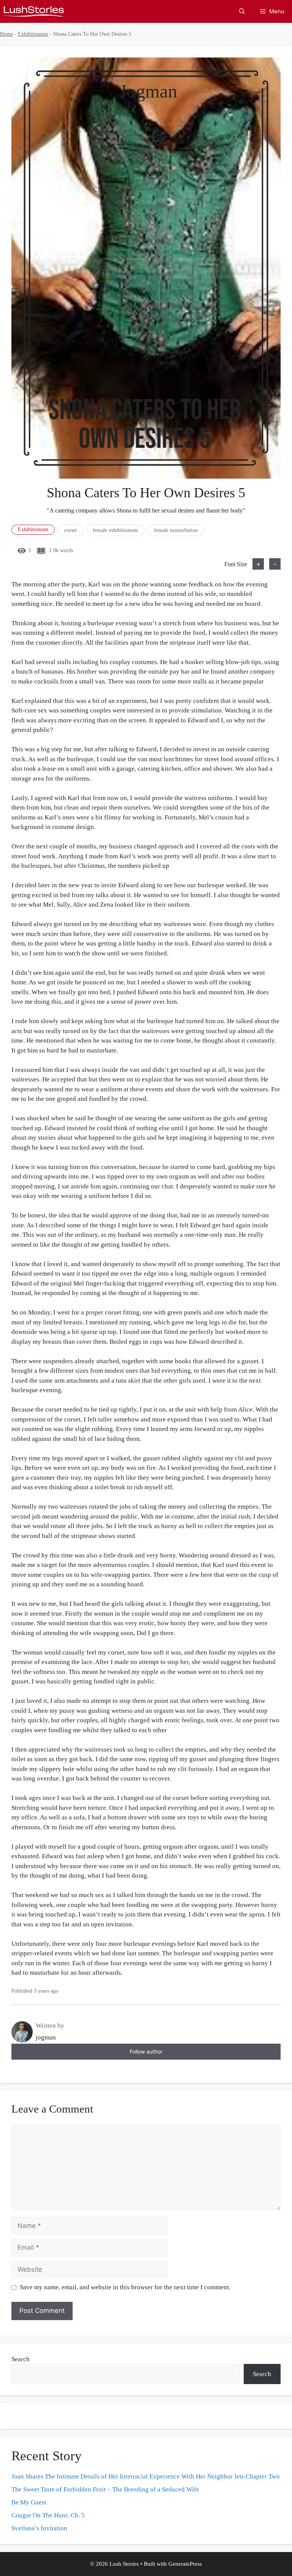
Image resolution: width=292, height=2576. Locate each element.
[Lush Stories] (34, 11)
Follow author (146, 2051)
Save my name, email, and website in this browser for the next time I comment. (125, 2287)
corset (71, 530)
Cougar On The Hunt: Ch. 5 (48, 2515)
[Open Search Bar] (242, 11)
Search (21, 2359)
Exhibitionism (33, 34)
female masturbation (176, 530)
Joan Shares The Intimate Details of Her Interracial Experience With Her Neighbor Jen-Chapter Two (146, 2476)
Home (6, 34)
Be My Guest (29, 2502)
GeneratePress (185, 2564)
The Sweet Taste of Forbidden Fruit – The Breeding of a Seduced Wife (105, 2489)
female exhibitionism (115, 530)
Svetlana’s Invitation (39, 2528)
